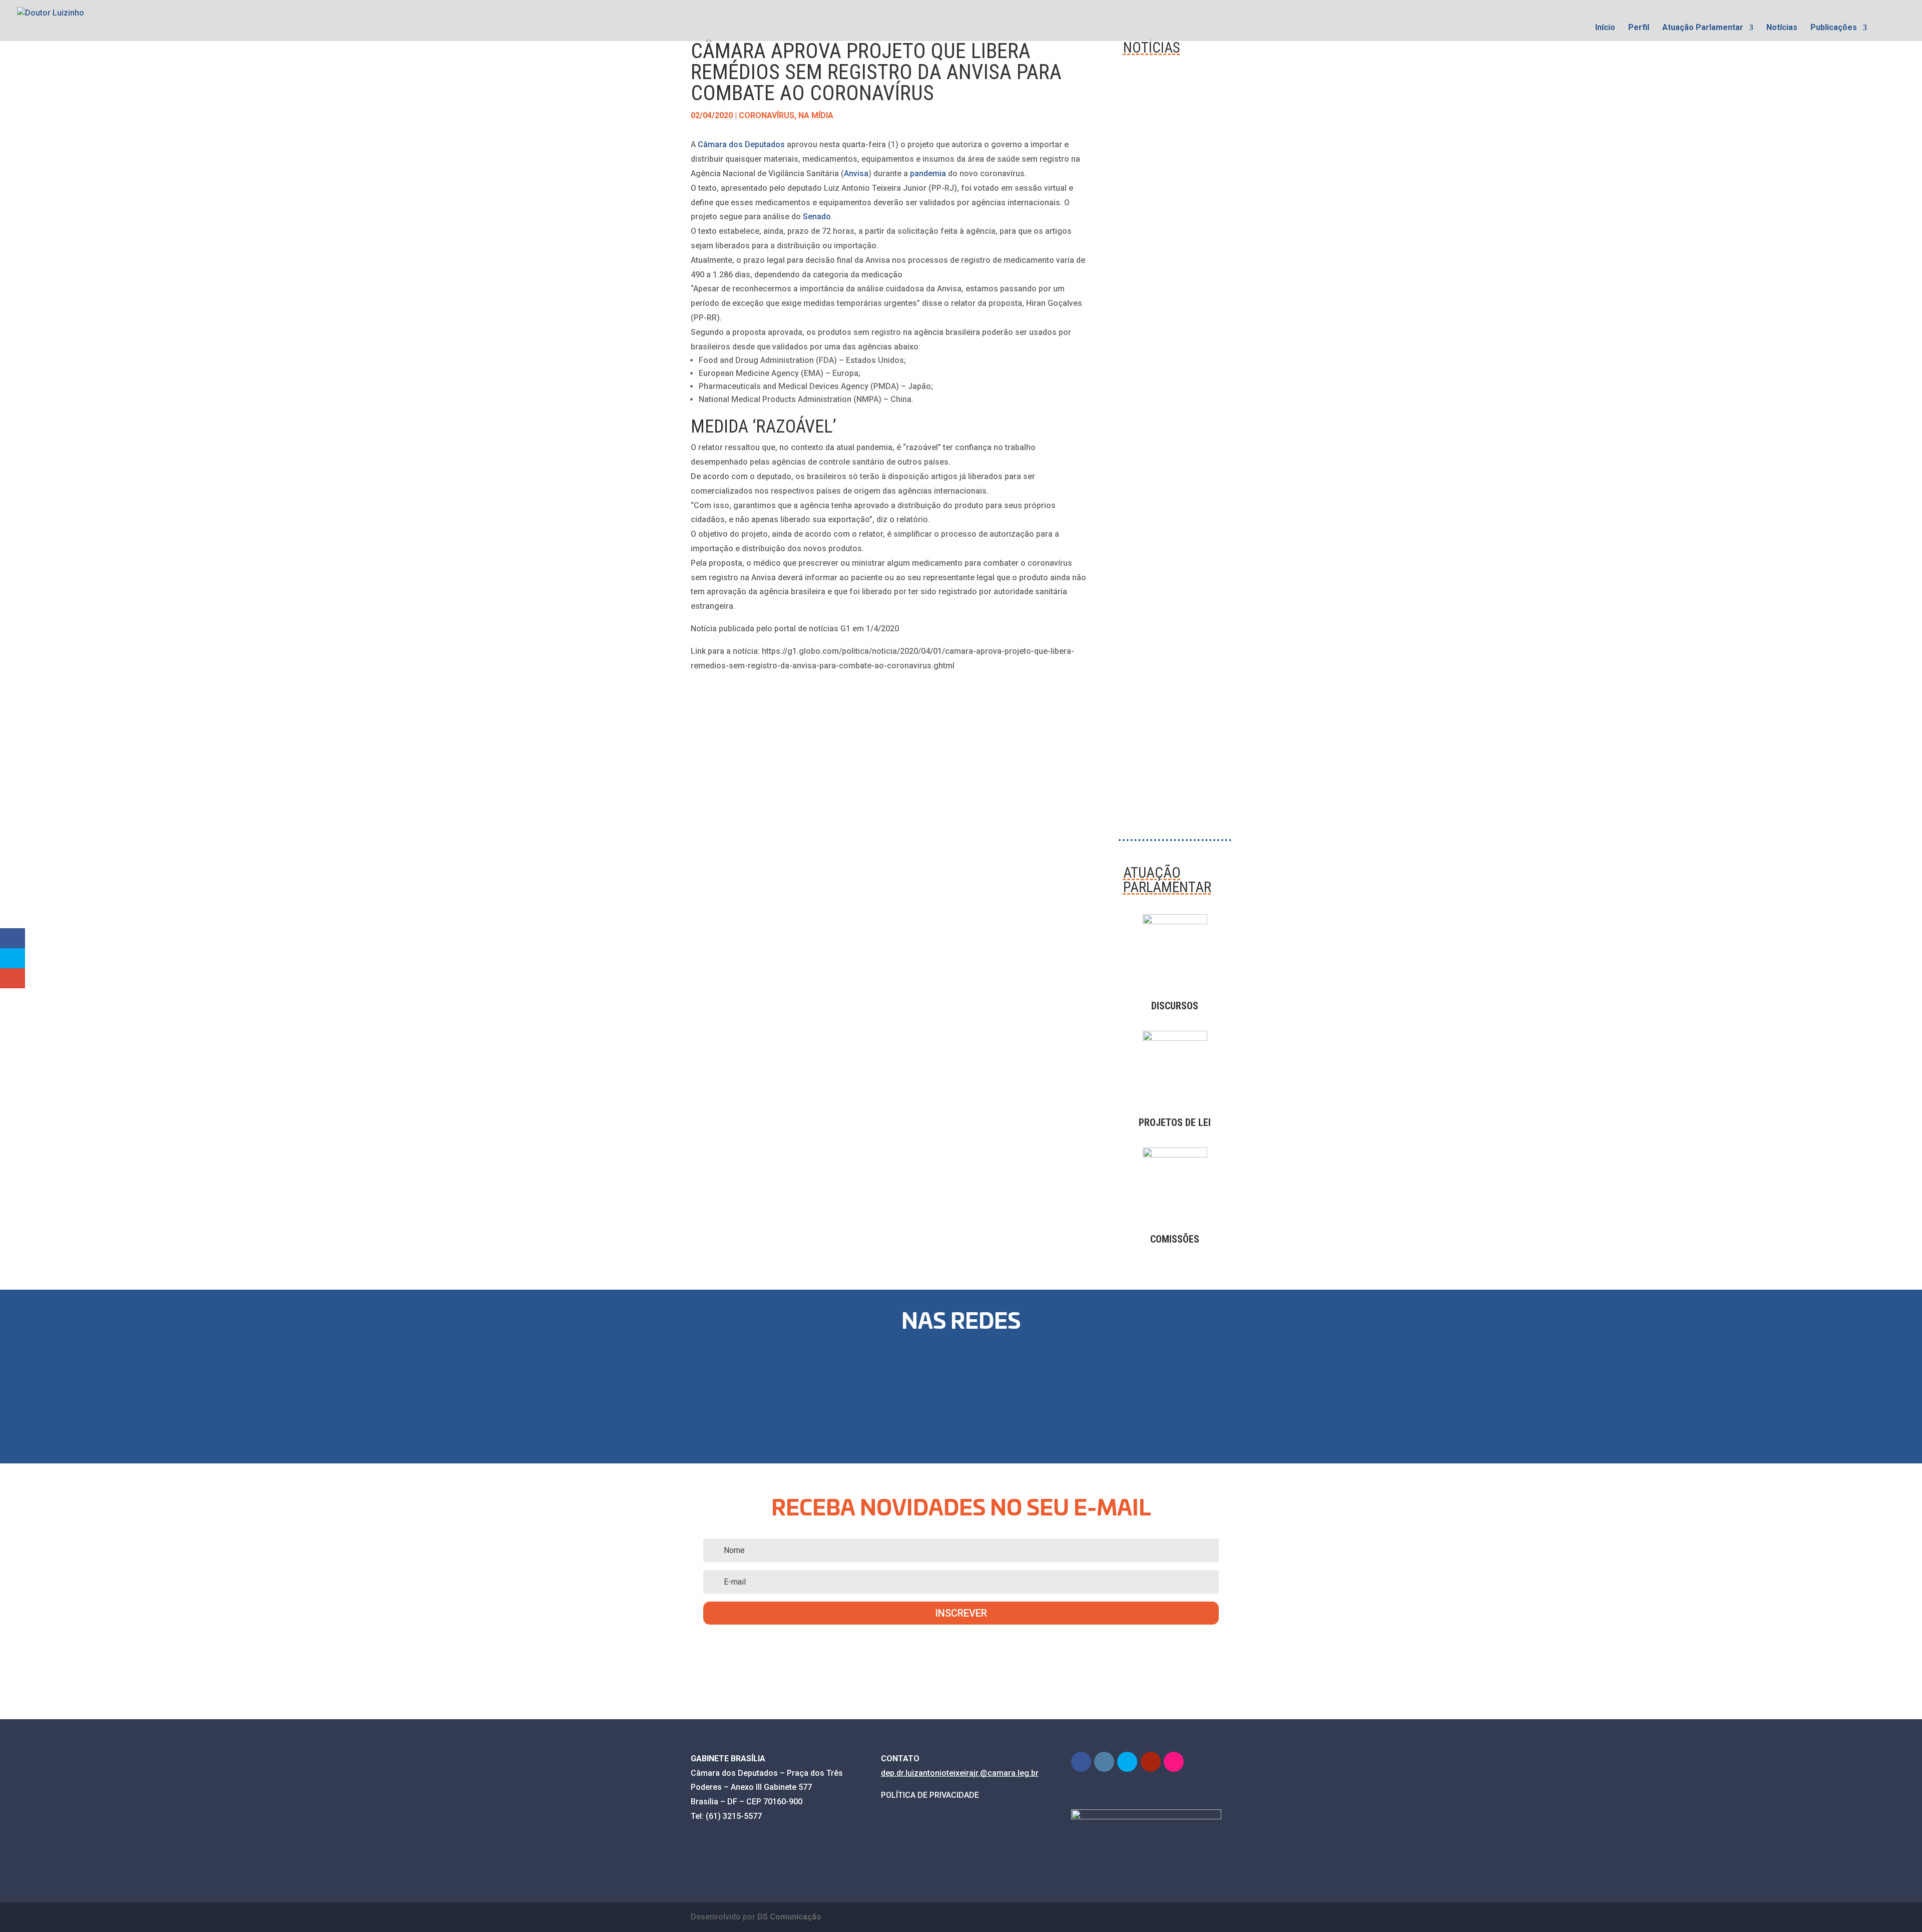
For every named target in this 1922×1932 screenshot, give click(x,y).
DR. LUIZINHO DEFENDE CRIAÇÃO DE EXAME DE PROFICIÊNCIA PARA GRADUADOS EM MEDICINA (1174, 207)
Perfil (1639, 28)
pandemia (928, 173)
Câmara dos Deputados (741, 144)
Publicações (1834, 28)
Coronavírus (767, 115)
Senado (817, 217)
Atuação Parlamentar (1703, 28)
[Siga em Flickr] (1093, 1391)
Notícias (1782, 28)
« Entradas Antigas (1155, 774)
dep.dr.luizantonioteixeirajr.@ (934, 1773)
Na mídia (816, 115)
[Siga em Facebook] (837, 1391)
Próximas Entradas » (1192, 788)
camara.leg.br (1013, 1773)
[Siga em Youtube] (1029, 1391)
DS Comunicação (789, 1917)
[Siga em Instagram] (901, 1391)
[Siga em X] (965, 1391)
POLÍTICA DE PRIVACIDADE (930, 1795)
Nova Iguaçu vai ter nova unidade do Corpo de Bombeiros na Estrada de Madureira (1172, 667)
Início (1605, 28)
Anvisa (856, 173)
